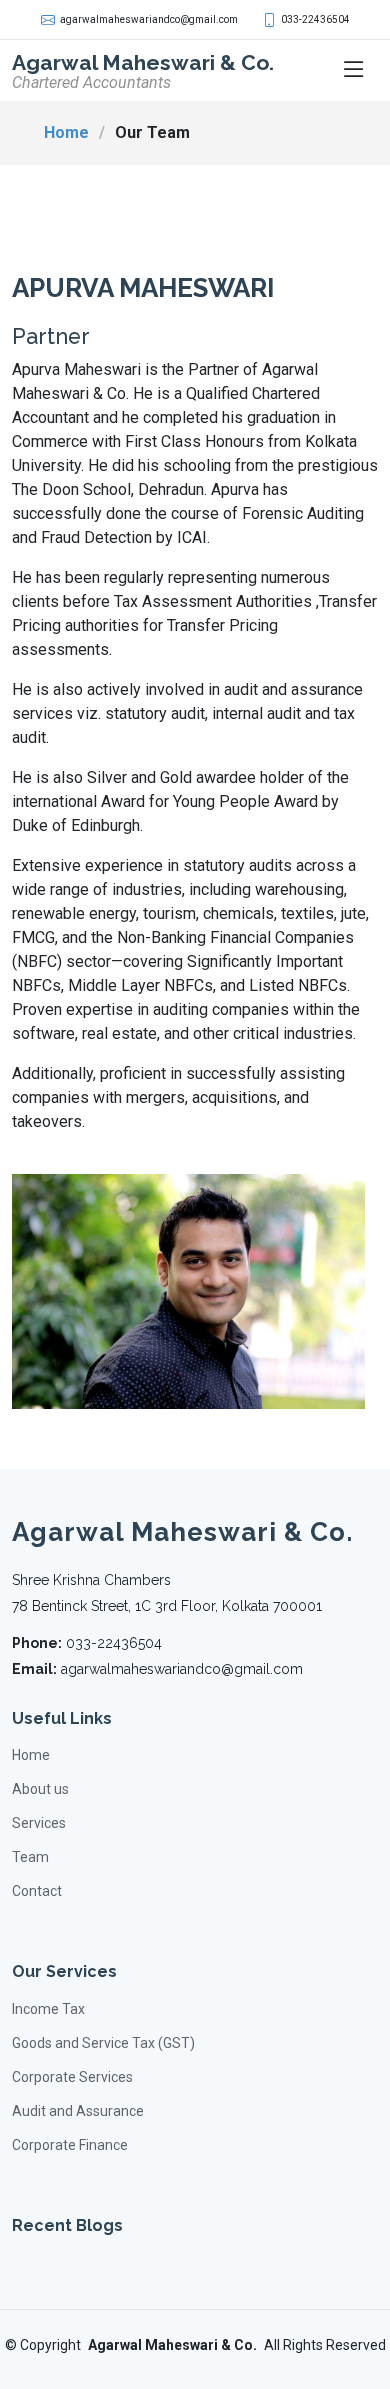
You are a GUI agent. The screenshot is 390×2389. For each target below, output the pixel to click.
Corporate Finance (70, 2145)
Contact (37, 1891)
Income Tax (48, 2009)
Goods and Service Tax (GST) (103, 2043)
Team (30, 1857)
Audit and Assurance (78, 2111)
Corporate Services (72, 2077)
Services (39, 1823)
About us (40, 1789)
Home (66, 132)
